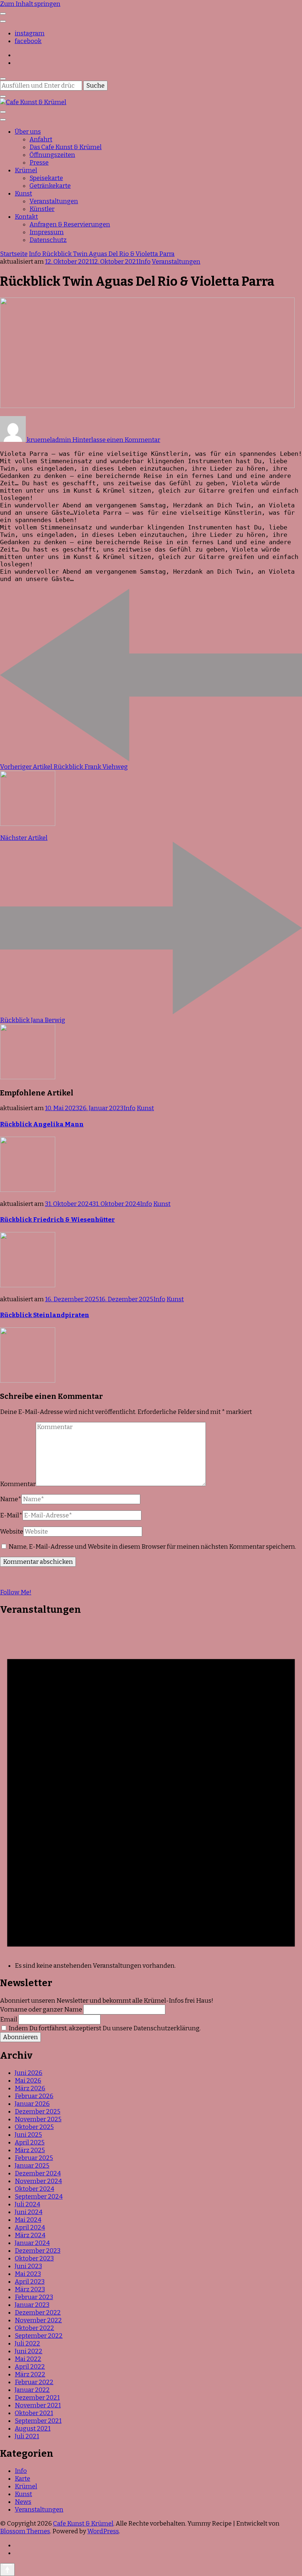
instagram (30, 33)
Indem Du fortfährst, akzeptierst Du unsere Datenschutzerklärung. (104, 2028)
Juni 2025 (28, 2135)
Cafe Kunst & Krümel (83, 2524)
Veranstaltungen (54, 201)
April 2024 (30, 2227)
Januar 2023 (32, 2305)
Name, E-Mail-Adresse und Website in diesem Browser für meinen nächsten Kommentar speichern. (152, 1547)
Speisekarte (46, 178)
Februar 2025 (34, 2158)
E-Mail (11, 1515)
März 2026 (30, 2088)
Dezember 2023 (38, 2251)
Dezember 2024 (38, 2173)
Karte (22, 2479)
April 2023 (30, 2282)
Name (11, 1499)
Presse (39, 163)
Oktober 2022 (34, 2328)
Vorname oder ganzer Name (41, 2010)
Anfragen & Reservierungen (70, 224)
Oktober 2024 (34, 2189)
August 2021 (33, 2429)
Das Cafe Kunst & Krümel (66, 147)
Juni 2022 (29, 2351)
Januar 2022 (32, 2390)
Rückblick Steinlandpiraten (45, 1315)
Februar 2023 (34, 2297)
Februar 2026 (34, 2096)
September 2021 (38, 2421)
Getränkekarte (50, 186)
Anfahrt (41, 139)
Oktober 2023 (34, 2258)
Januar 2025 (32, 2166)
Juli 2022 (27, 2343)
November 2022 (38, 2320)
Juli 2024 (27, 2204)
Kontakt (26, 217)
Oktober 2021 (34, 2413)
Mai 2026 (28, 2081)
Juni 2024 (29, 2212)
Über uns (28, 132)
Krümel (26, 170)
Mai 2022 (28, 2359)
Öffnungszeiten (52, 155)
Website (12, 1532)
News (23, 2502)
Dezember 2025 (38, 2112)
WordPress (103, 2531)
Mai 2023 (28, 2274)
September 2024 (39, 2197)
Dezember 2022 (38, 2313)
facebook (28, 41)
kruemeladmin (49, 440)
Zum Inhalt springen (30, 4)
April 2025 (30, 2142)
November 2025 (38, 2119)
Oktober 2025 (34, 2127)
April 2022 (30, 2367)
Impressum (47, 232)
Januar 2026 (32, 2104)
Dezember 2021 (37, 2398)
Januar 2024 (32, 2243)
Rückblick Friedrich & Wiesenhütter (57, 1220)
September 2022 (39, 2336)
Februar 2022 (34, 2382)
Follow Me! (16, 1592)
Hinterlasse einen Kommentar (116, 440)
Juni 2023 (28, 2266)
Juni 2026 (29, 2073)
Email (9, 2019)
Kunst (23, 193)
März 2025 (30, 2150)
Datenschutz (48, 240)
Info (145, 262)
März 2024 (30, 2235)
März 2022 (30, 2374)
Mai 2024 (28, 2220)
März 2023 (30, 2289)
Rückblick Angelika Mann (42, 1124)
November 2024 (38, 2181)
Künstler (42, 209)
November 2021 (38, 2405)
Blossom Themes (25, 2531)
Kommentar (18, 1484)
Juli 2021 (27, 2436)
